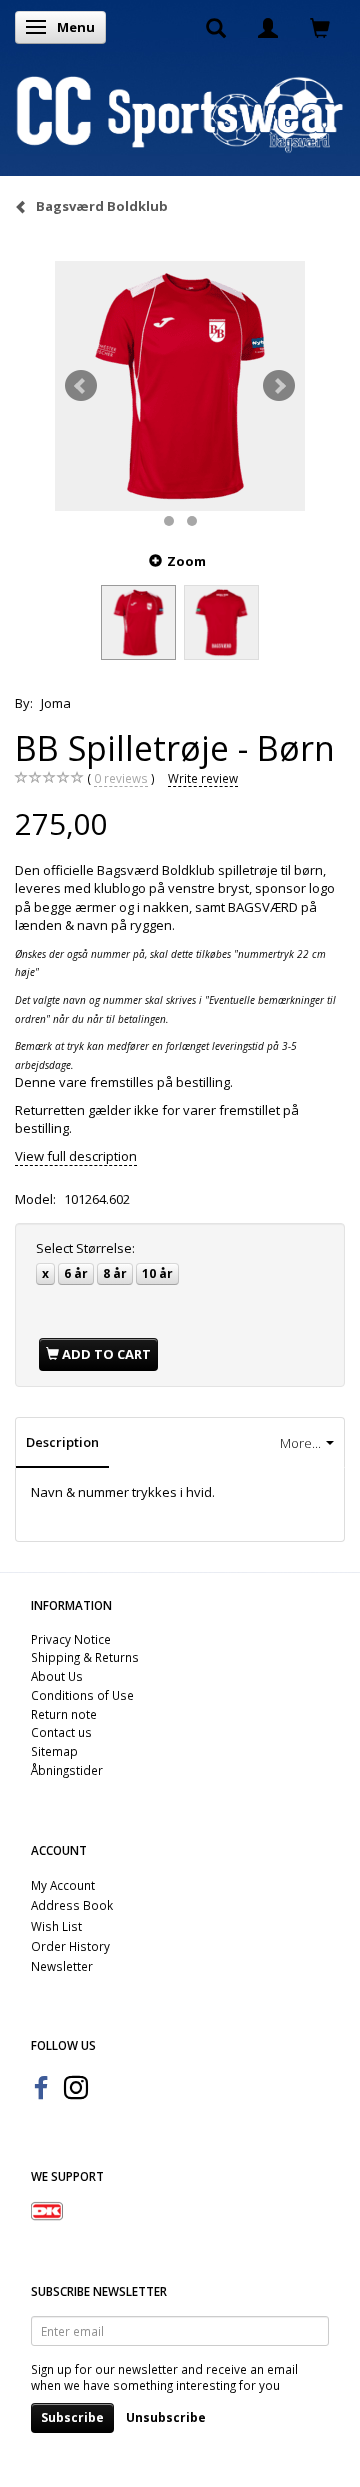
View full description (76, 1156)
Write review (203, 778)
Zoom (186, 561)
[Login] (268, 27)
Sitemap (54, 1751)
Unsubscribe (166, 2417)
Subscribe (72, 2417)
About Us (57, 1676)
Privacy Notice (71, 1639)
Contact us (61, 1732)
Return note (64, 1714)
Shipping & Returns (85, 1657)
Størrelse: (85, 1248)
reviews (121, 778)
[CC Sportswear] (180, 113)
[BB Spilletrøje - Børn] (180, 386)
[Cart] (320, 27)
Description (62, 1442)
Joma (56, 703)
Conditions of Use (82, 1695)
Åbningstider (67, 1770)
